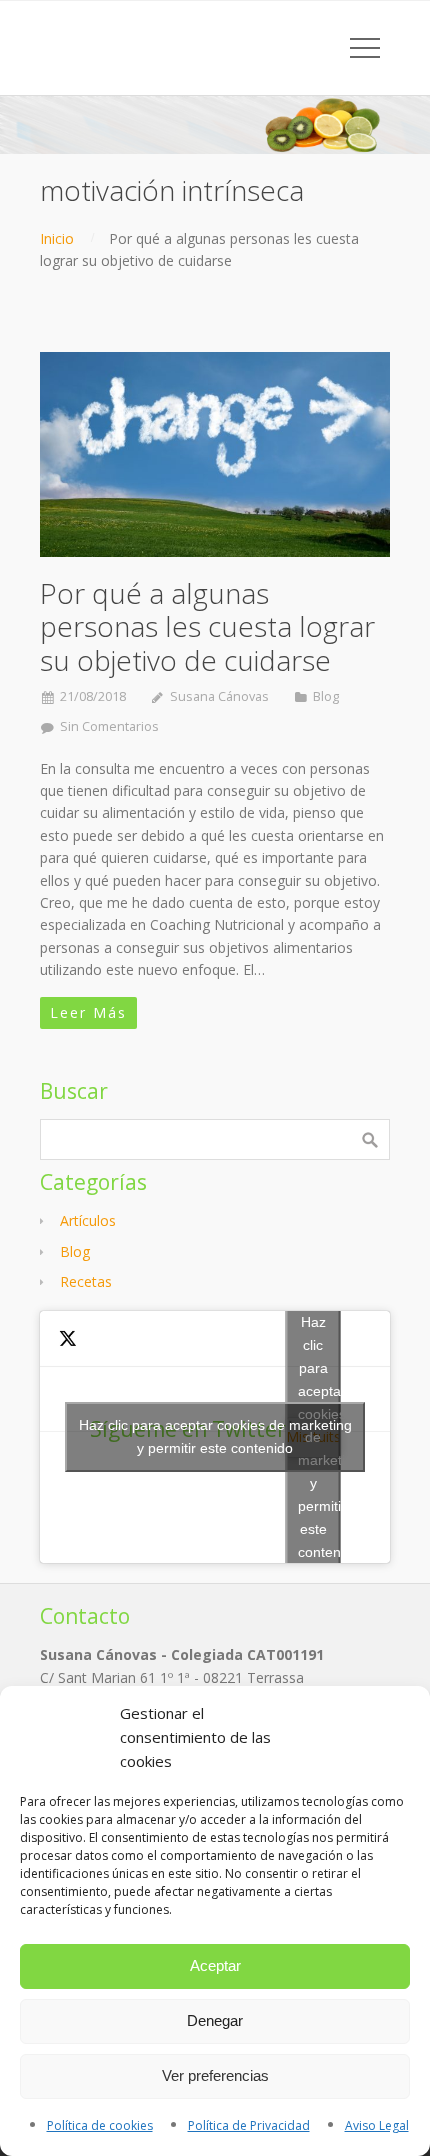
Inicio (57, 238)
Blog (326, 696)
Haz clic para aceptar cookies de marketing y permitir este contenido (215, 1436)
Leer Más (88, 1012)
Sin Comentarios (109, 726)
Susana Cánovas (219, 696)
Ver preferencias (215, 2075)
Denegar (215, 2020)
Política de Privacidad (249, 2125)
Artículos (88, 1220)
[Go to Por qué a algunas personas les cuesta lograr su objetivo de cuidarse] (215, 454)
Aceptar (215, 1965)
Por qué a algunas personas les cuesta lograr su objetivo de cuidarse (207, 626)
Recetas (86, 1281)
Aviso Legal (377, 2125)
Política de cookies (100, 2125)
